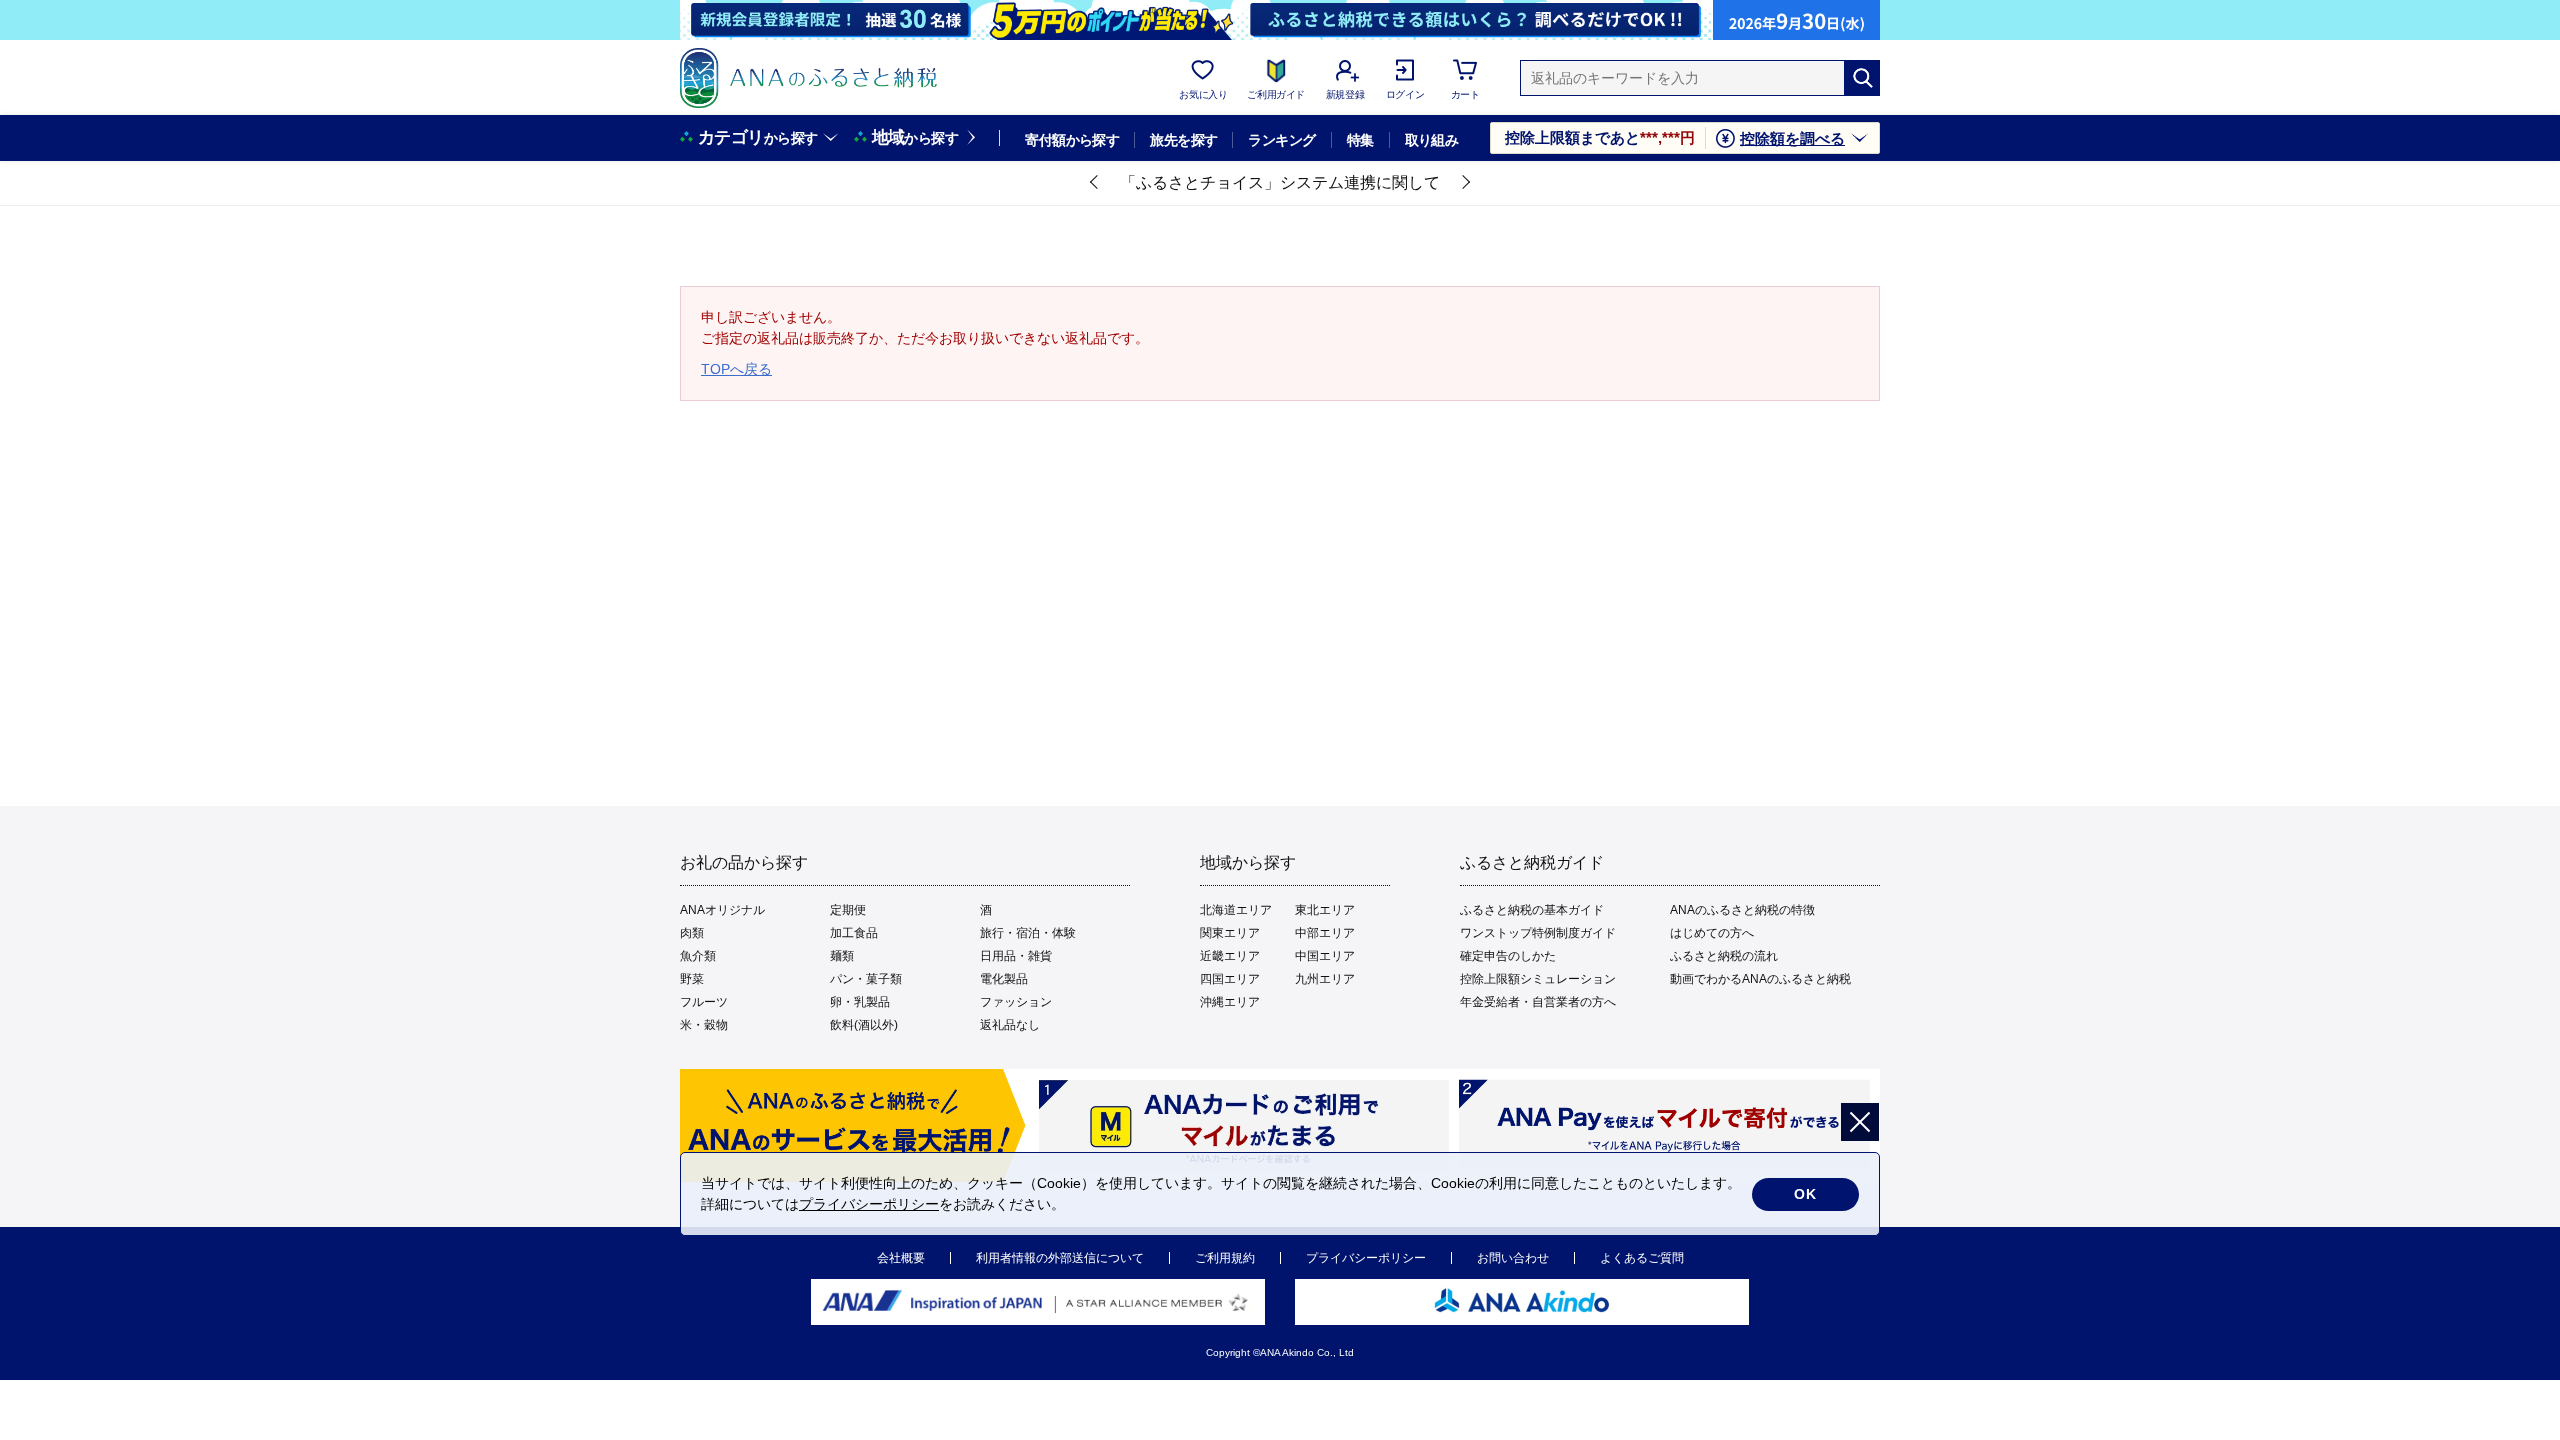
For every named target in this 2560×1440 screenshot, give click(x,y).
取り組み (1432, 140)
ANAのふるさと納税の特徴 (1742, 910)
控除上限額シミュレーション (1538, 979)
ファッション (1016, 1002)
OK (1805, 1194)
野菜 (692, 979)
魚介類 (698, 956)
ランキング (1281, 140)
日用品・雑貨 (1016, 956)
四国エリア (1230, 979)
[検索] (1862, 78)
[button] (1095, 183)
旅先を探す (1183, 140)
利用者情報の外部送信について (1060, 1258)
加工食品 (854, 933)
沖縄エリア (1230, 1002)
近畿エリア (1230, 956)
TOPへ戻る (736, 369)
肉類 (692, 933)
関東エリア (1230, 933)
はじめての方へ (1712, 933)
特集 (1360, 140)
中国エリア (1325, 956)
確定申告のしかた (1508, 956)
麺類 (842, 956)
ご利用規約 (1225, 1258)
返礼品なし (1010, 1025)
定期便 (848, 910)
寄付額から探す (1072, 140)
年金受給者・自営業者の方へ (1538, 1002)
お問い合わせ (1513, 1258)
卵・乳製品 (860, 1002)
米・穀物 (704, 1025)
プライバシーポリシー (1366, 1258)
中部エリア (1325, 933)
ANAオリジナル (722, 910)
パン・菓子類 (866, 979)
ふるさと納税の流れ (1724, 956)
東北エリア (1325, 910)
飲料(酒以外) (864, 1025)
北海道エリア (1236, 910)
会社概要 (901, 1258)
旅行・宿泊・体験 (1028, 933)
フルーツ (704, 1002)
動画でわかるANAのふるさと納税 (1760, 979)
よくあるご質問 (1642, 1258)
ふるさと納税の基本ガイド (1532, 910)
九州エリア (1325, 979)
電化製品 (1004, 979)
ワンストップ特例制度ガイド (1538, 933)
